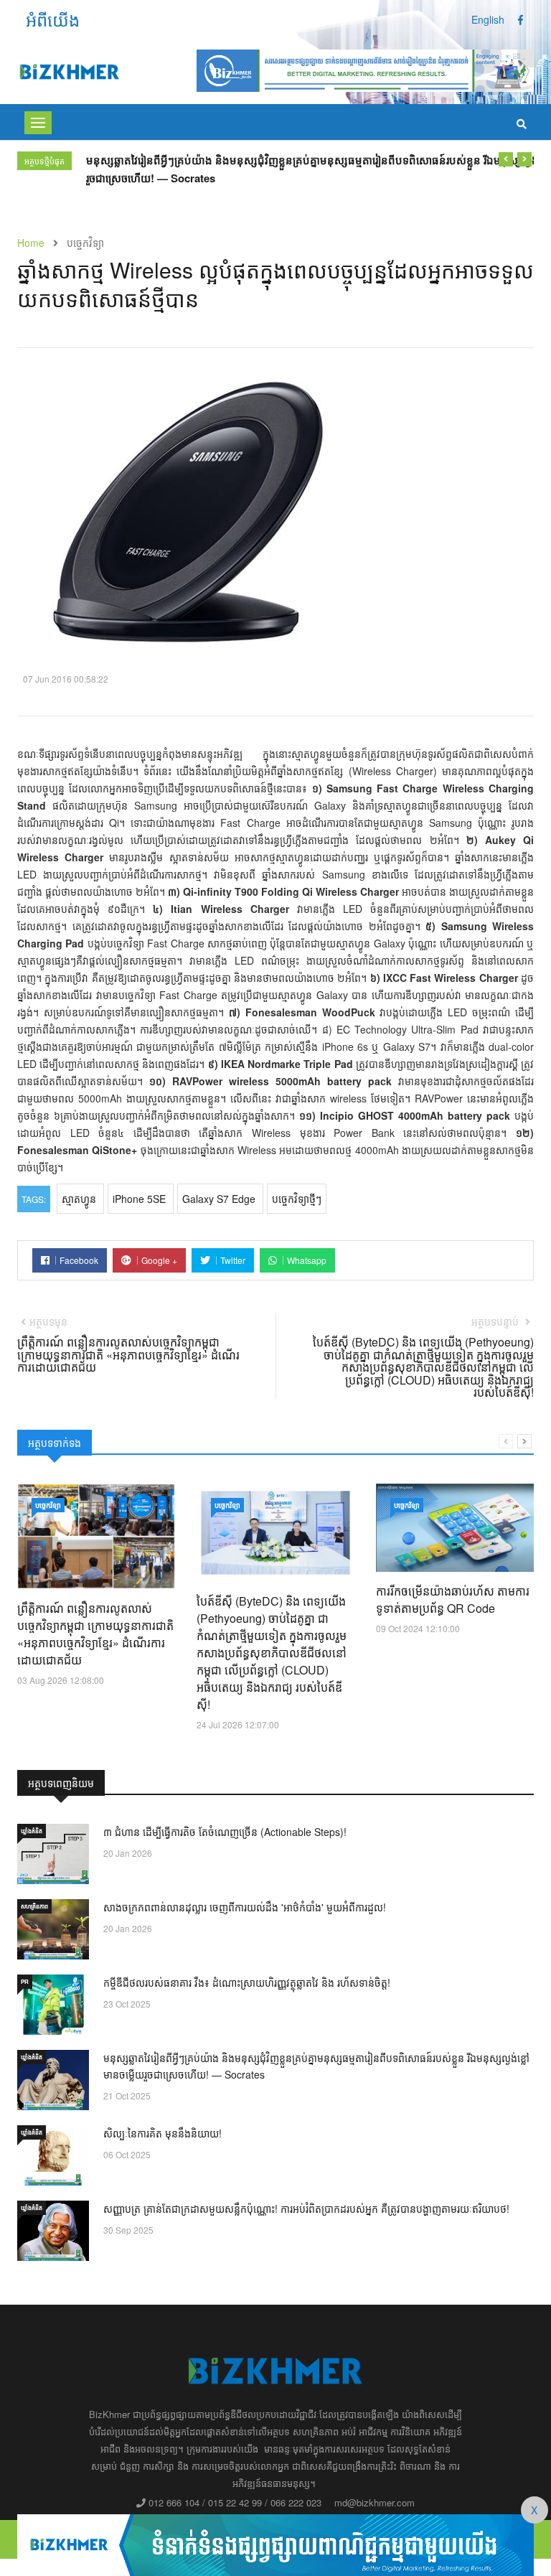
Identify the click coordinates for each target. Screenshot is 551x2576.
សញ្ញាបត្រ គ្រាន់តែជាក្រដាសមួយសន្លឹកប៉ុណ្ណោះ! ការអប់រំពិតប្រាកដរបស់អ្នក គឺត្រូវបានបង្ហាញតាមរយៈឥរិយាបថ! (306, 2209)
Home (31, 243)
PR (25, 1981)
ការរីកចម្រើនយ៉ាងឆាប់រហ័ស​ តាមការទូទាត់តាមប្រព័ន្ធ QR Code (453, 1600)
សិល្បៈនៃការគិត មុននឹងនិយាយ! (163, 2133)
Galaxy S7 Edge (220, 1199)
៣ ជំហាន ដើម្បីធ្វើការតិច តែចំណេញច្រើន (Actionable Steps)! (225, 1832)
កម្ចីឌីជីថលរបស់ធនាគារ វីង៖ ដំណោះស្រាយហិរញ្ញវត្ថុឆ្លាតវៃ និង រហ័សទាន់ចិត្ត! (247, 1982)
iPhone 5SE (141, 1199)
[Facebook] (521, 19)
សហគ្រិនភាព (34, 1906)
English (488, 19)
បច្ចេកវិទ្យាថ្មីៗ (297, 1199)
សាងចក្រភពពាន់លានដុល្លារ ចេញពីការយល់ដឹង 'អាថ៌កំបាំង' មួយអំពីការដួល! (245, 1907)
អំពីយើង (53, 19)
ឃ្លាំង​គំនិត (32, 1831)
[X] (275, 2543)
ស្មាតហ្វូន (80, 1199)
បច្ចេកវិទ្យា (48, 1505)
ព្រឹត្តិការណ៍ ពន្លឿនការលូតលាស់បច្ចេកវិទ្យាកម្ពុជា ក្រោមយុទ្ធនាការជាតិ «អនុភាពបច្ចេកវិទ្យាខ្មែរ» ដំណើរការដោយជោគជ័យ (95, 1634)
